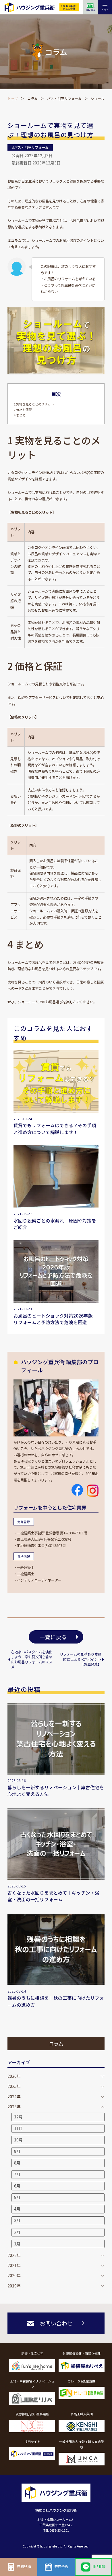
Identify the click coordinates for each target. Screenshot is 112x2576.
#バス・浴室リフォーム (30, 147)
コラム (32, 98)
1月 (17, 2244)
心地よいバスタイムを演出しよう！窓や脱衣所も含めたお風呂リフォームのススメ (32, 1659)
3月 (17, 2220)
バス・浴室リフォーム (64, 98)
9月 (17, 2151)
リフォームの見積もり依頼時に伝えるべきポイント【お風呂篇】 (80, 1659)
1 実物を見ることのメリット (34, 404)
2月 (17, 2232)
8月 (17, 2163)
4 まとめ (20, 415)
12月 (18, 2117)
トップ (13, 98)
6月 (17, 2186)
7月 (17, 2174)
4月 (17, 2209)
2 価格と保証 (23, 410)
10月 (18, 2140)
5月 (17, 2197)
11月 (18, 2128)
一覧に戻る (53, 1637)
